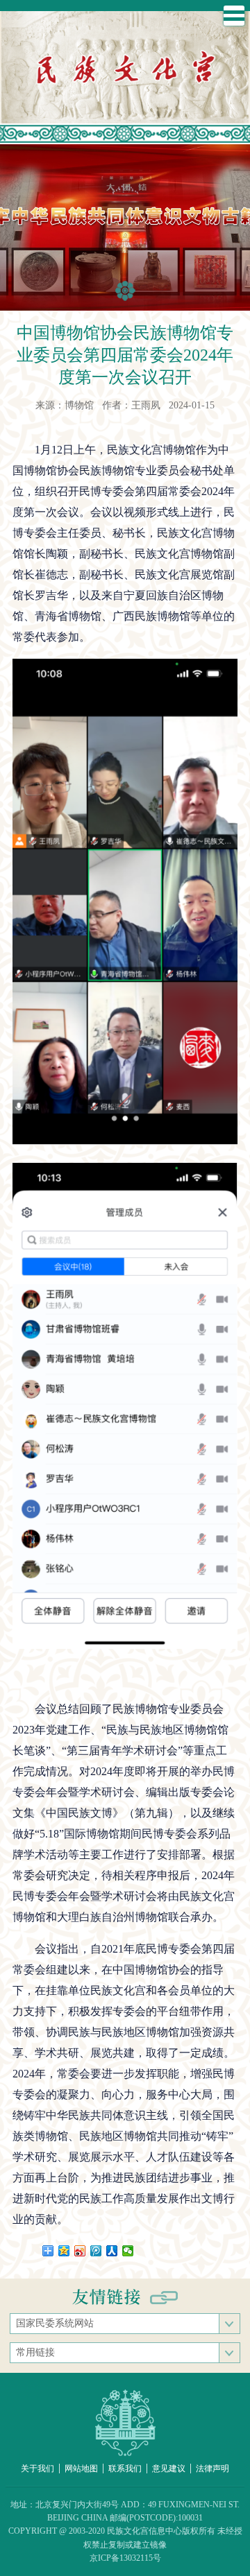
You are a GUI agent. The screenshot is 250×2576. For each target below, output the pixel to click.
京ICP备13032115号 (125, 2558)
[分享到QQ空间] (64, 2251)
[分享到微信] (128, 2251)
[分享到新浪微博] (80, 2251)
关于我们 (37, 2469)
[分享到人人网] (112, 2251)
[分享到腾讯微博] (96, 2251)
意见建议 (169, 2469)
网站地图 (81, 2469)
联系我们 (125, 2469)
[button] (125, 291)
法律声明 (212, 2469)
